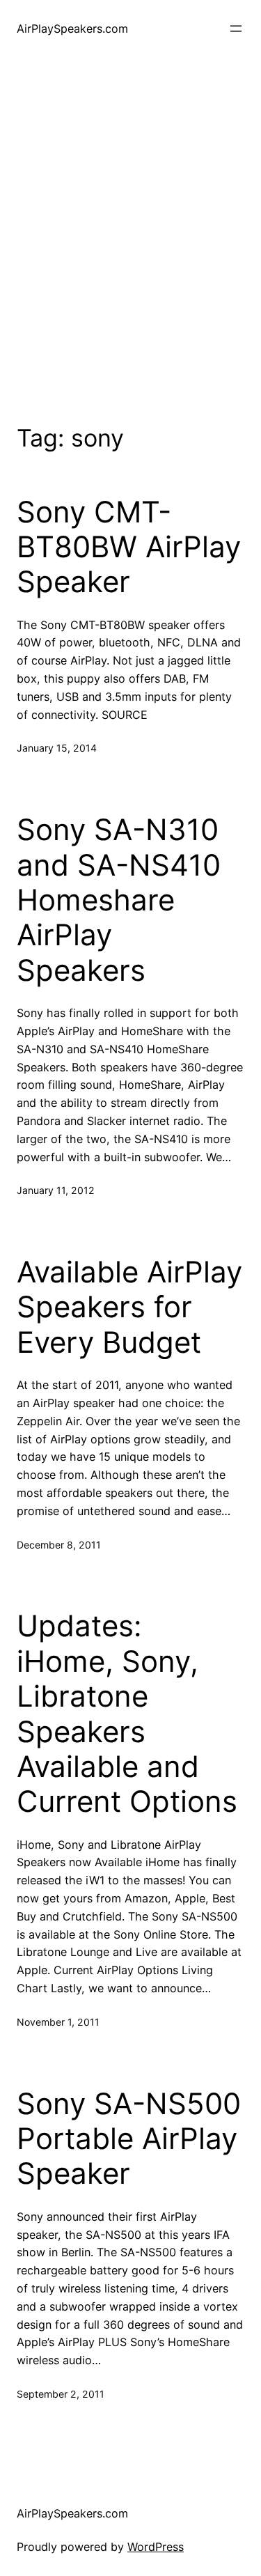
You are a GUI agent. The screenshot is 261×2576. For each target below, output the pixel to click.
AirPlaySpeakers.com (72, 29)
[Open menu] (236, 29)
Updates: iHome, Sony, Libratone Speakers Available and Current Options (127, 1714)
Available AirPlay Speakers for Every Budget (129, 1307)
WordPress (156, 2547)
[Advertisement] (130, 238)
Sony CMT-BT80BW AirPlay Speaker (129, 547)
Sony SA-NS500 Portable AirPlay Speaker (129, 2139)
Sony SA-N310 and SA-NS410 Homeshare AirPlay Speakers (119, 900)
